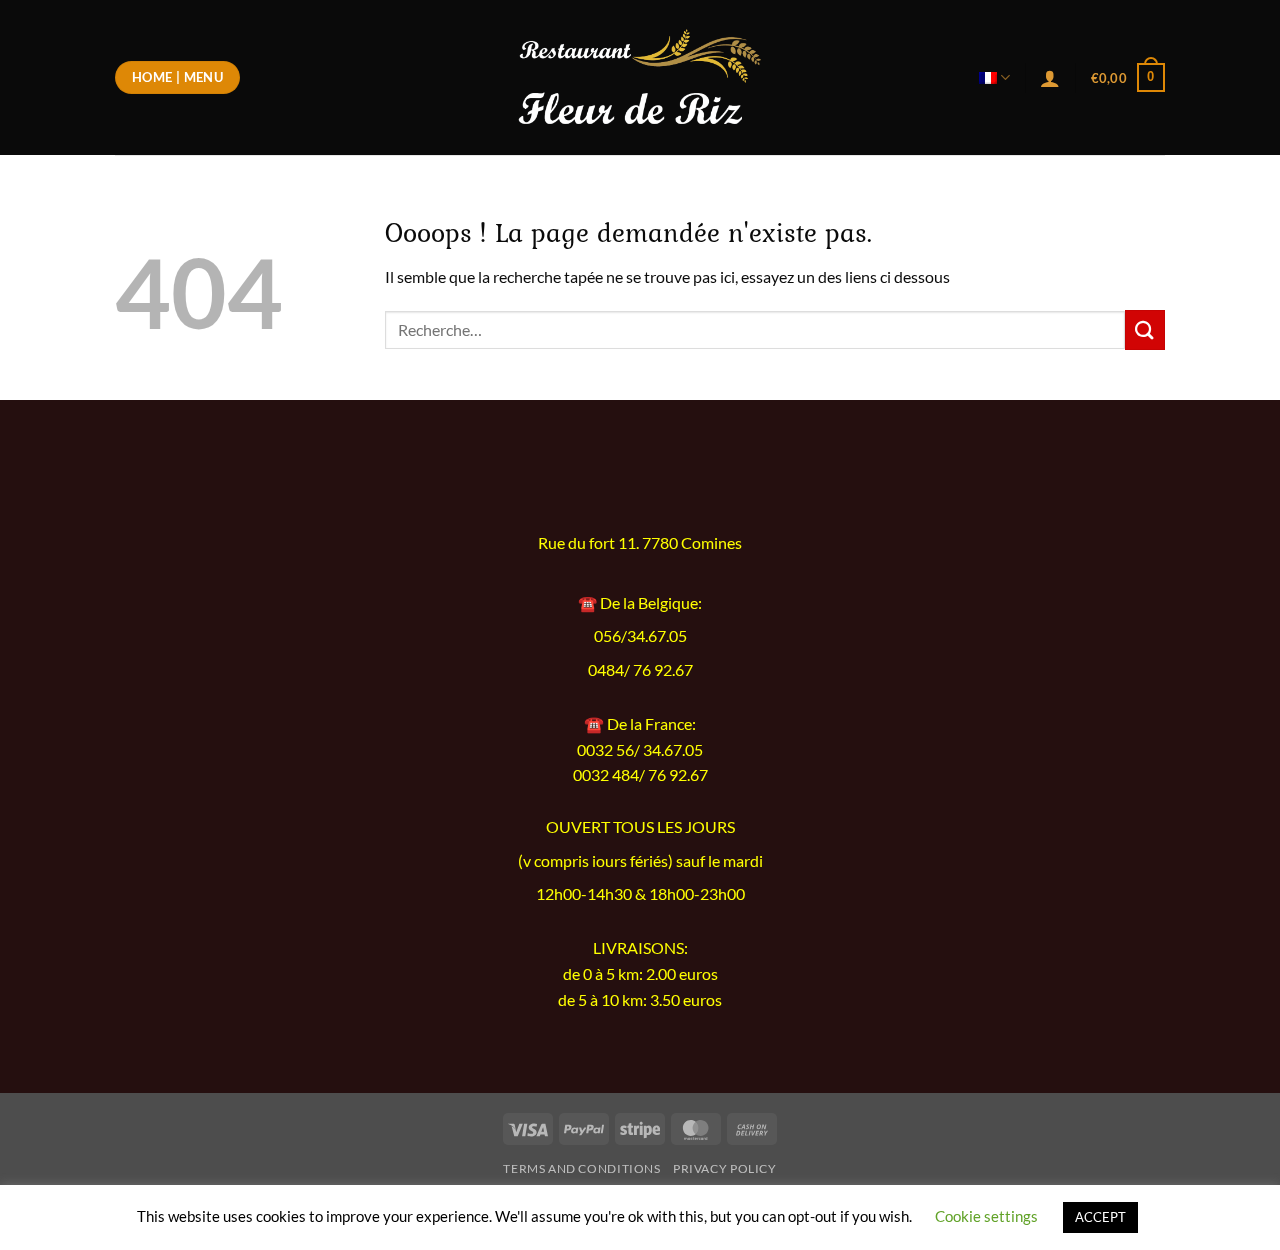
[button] (1128, 78)
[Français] (994, 77)
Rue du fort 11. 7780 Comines (640, 543)
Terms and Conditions (581, 1168)
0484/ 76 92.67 (640, 670)
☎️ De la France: (640, 723)
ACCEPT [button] (1100, 1217)
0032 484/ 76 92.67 (640, 774)
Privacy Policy (725, 1168)
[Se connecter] (1050, 78)
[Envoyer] (1145, 329)
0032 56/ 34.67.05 (640, 749)
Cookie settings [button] (986, 1216)
